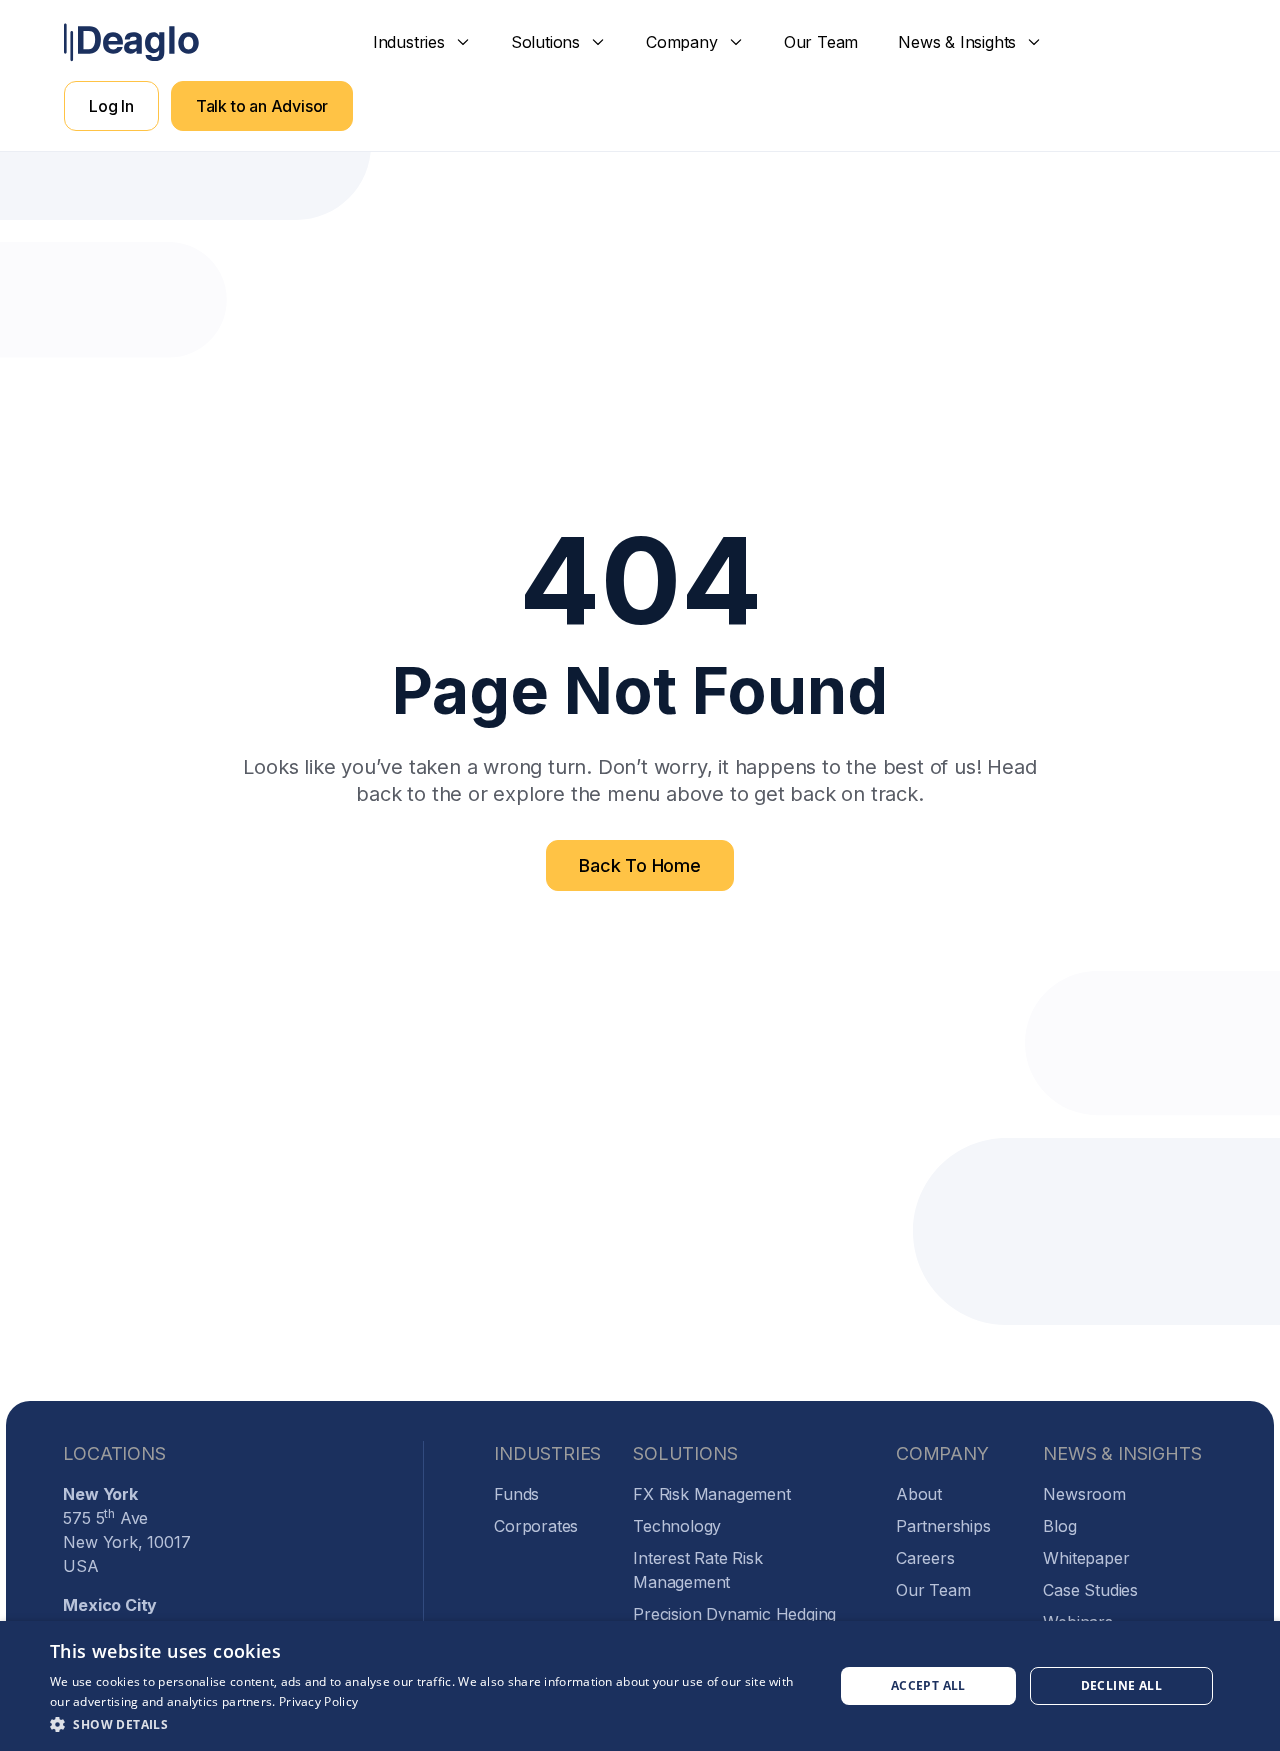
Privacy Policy (318, 1701)
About (919, 1494)
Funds (516, 1494)
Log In (111, 106)
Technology (677, 1526)
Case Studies (1090, 1590)
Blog (1059, 1526)
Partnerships (943, 1526)
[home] (131, 42)
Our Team (821, 42)
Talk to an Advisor (262, 106)
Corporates (536, 1526)
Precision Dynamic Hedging (734, 1614)
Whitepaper (1086, 1558)
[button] (422, 42)
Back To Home (640, 865)
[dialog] (640, 1686)
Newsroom (1084, 1494)
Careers (925, 1558)
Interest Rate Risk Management (697, 1570)
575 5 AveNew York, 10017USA (126, 1530)
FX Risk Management (711, 1494)
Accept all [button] (928, 1685)
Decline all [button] (1121, 1685)
